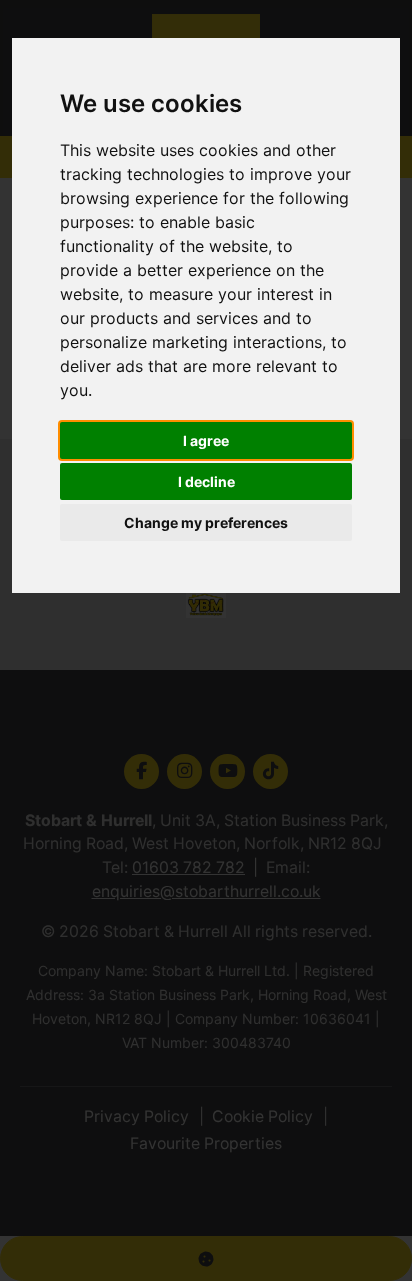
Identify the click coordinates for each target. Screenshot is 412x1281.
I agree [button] (206, 440)
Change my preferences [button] (206, 522)
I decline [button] (206, 481)
